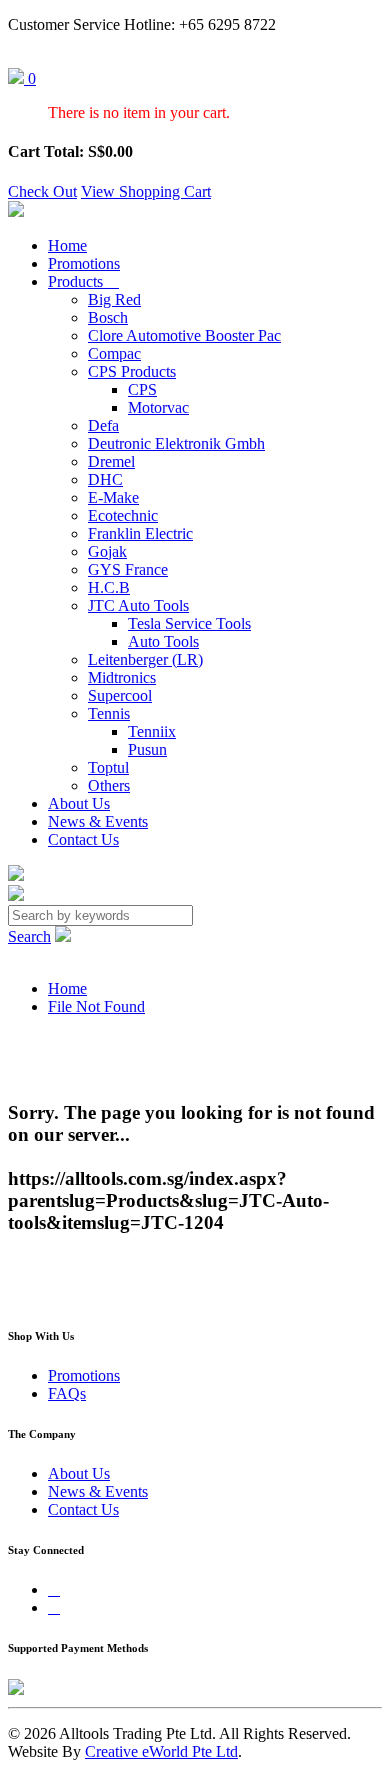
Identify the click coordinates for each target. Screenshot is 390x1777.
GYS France (128, 569)
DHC (105, 479)
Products (83, 281)
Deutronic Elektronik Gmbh (176, 443)
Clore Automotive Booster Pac (184, 335)
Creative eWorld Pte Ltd (161, 1751)
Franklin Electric (140, 533)
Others (109, 785)
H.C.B (109, 587)
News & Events (98, 821)
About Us (79, 803)
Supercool (120, 695)
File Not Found (96, 1006)
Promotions (84, 263)
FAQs (67, 1393)
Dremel (111, 461)
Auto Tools (163, 641)
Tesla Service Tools (189, 623)
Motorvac (158, 407)
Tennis (109, 713)
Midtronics (122, 677)
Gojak (107, 551)
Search (29, 936)
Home (67, 245)
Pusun (147, 749)
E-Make (113, 497)
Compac (114, 353)
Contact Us (83, 839)
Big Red (114, 299)
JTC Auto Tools (138, 605)
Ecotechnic (123, 515)
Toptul (108, 767)
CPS (142, 389)
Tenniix (152, 731)
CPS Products (132, 371)
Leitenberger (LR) (145, 659)
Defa (103, 425)
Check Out (42, 191)
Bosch (108, 317)
